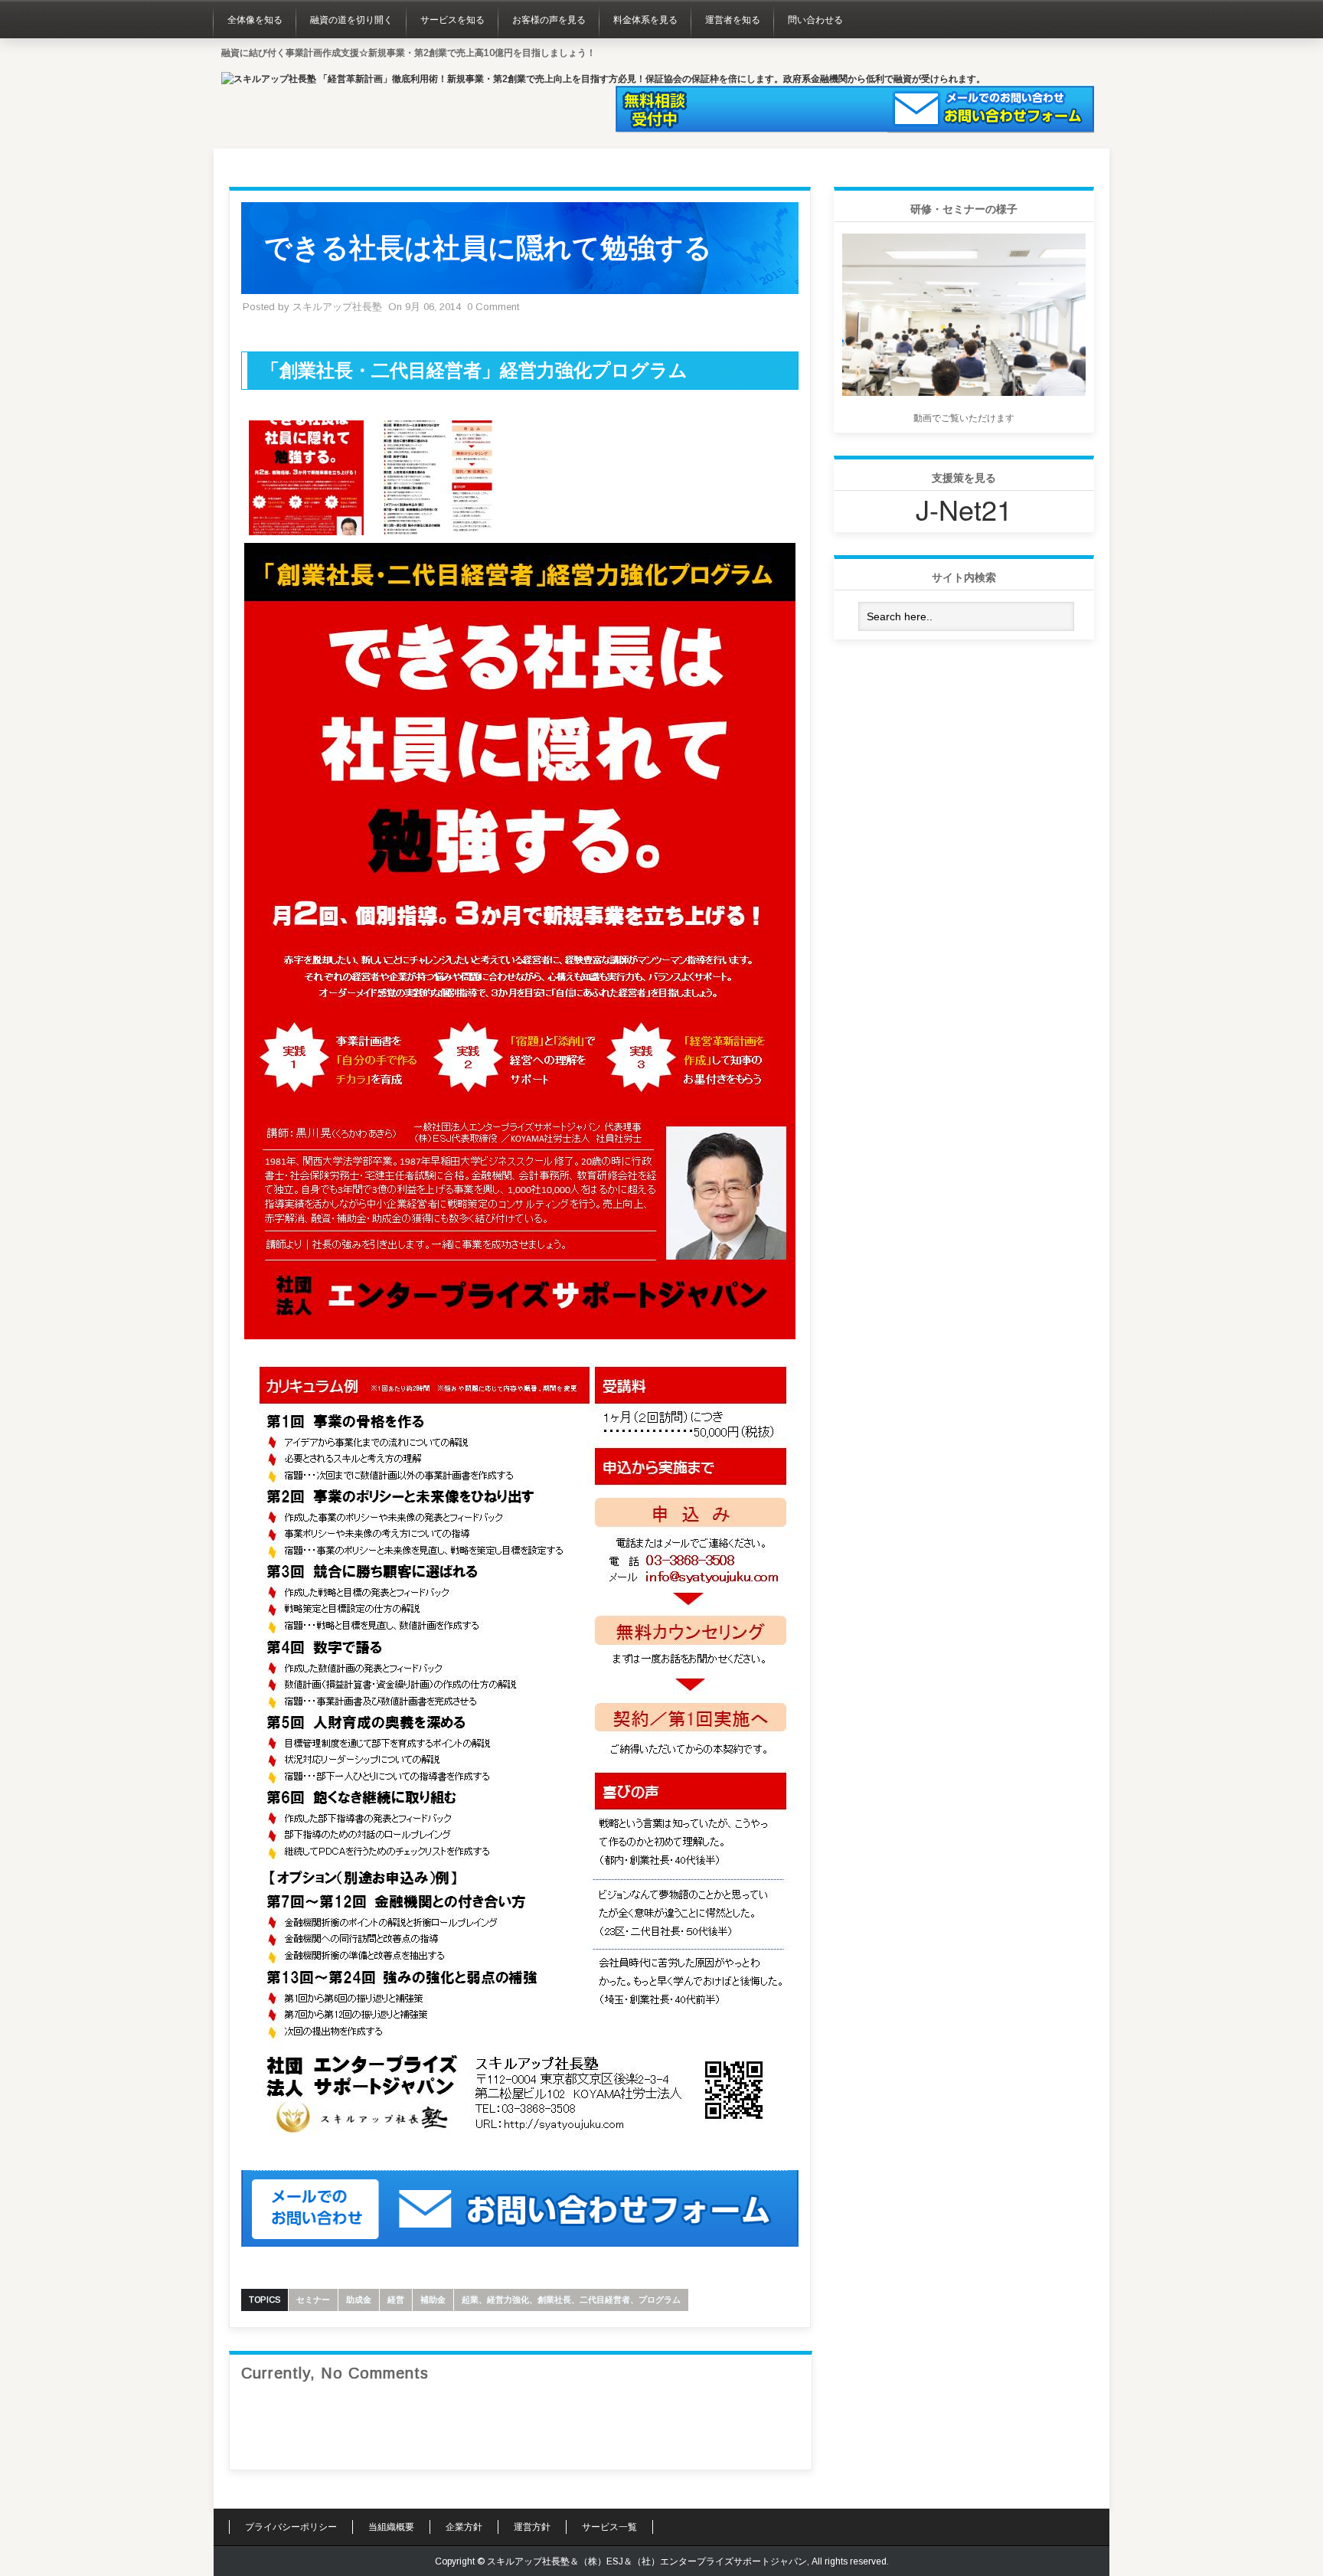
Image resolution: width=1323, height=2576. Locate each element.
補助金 (433, 2300)
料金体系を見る (645, 20)
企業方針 (464, 2527)
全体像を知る (255, 20)
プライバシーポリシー (291, 2527)
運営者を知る (733, 20)
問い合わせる (815, 20)
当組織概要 (391, 2527)
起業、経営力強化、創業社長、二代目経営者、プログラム (571, 2300)
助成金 (359, 2300)
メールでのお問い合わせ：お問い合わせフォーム (991, 110)
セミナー (313, 2300)
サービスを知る (452, 20)
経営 (396, 2300)
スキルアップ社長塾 (337, 307)
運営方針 (532, 2527)
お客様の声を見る (549, 20)
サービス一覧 (609, 2527)
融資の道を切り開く (351, 20)
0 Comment (493, 307)
